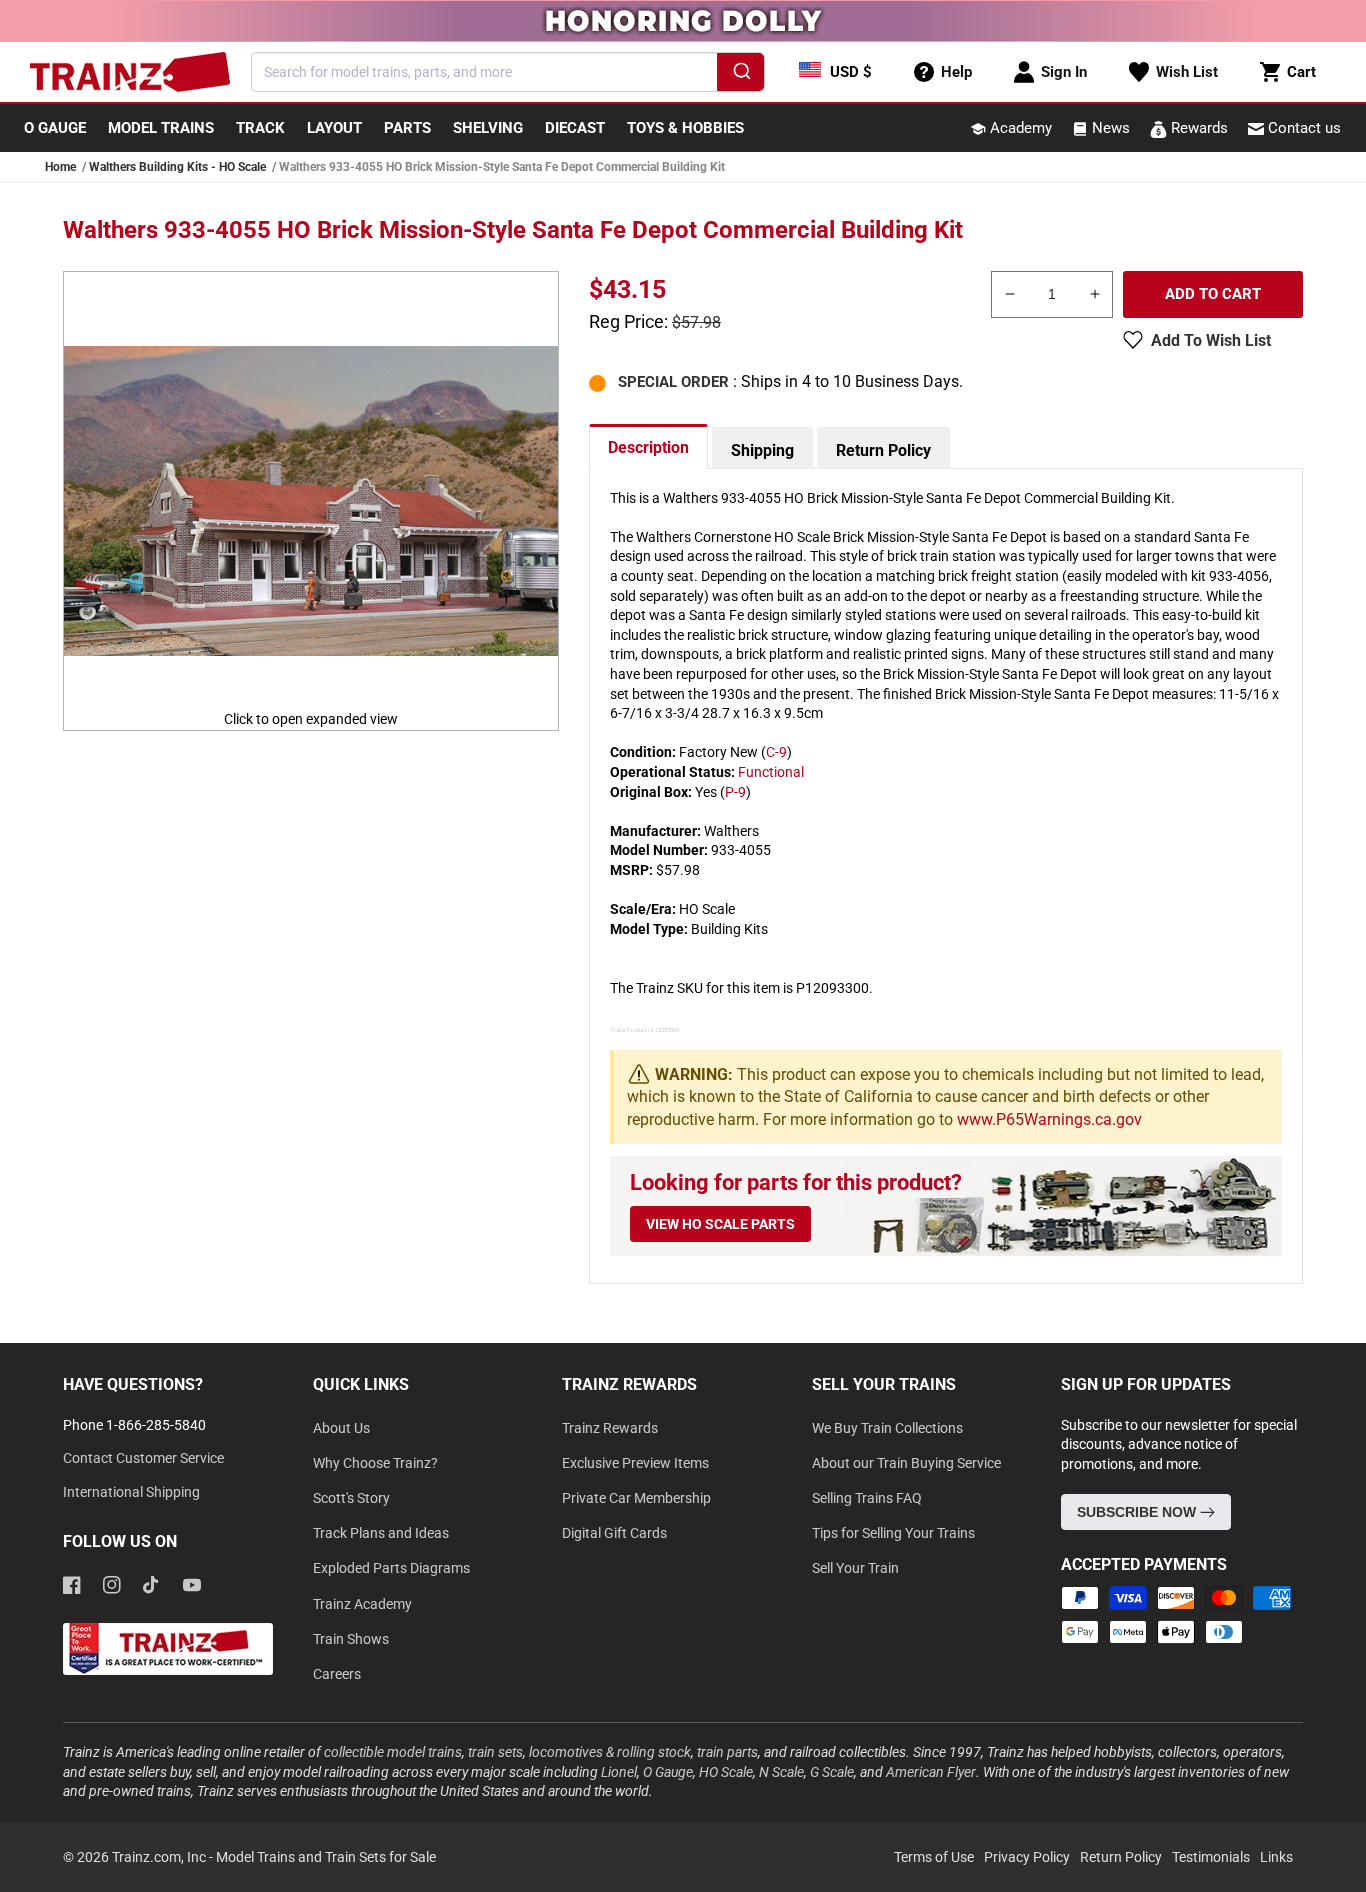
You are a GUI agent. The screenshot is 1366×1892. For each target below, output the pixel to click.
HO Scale (726, 1772)
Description (648, 447)
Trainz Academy (362, 1604)
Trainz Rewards (610, 1428)
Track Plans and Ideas (381, 1533)
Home (60, 167)
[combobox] (508, 72)
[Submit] (740, 75)
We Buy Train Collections (887, 1428)
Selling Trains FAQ (867, 1498)
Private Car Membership (636, 1498)
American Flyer (931, 1772)
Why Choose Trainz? (375, 1463)
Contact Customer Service (143, 1458)
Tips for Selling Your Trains (893, 1533)
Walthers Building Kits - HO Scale (177, 167)
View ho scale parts (720, 1224)
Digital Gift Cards (614, 1533)
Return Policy (883, 450)
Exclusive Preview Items (635, 1463)
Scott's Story (351, 1498)
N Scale (781, 1772)
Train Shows (351, 1639)
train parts (727, 1752)
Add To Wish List (1211, 340)
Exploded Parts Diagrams (391, 1568)
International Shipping (131, 1492)
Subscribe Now (1138, 1512)
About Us (341, 1428)
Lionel (619, 1772)
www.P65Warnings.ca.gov (1049, 1119)
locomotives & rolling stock (610, 1752)
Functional (771, 772)
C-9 (776, 752)
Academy (1019, 128)
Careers (337, 1674)
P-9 (735, 792)
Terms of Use (934, 1857)
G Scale (832, 1772)
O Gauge (668, 1772)
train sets (495, 1752)
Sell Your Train (855, 1568)
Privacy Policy (1027, 1857)
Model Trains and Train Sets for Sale (326, 1857)
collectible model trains (393, 1752)
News (1109, 128)
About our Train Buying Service (906, 1463)
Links (1276, 1857)
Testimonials (1211, 1857)
